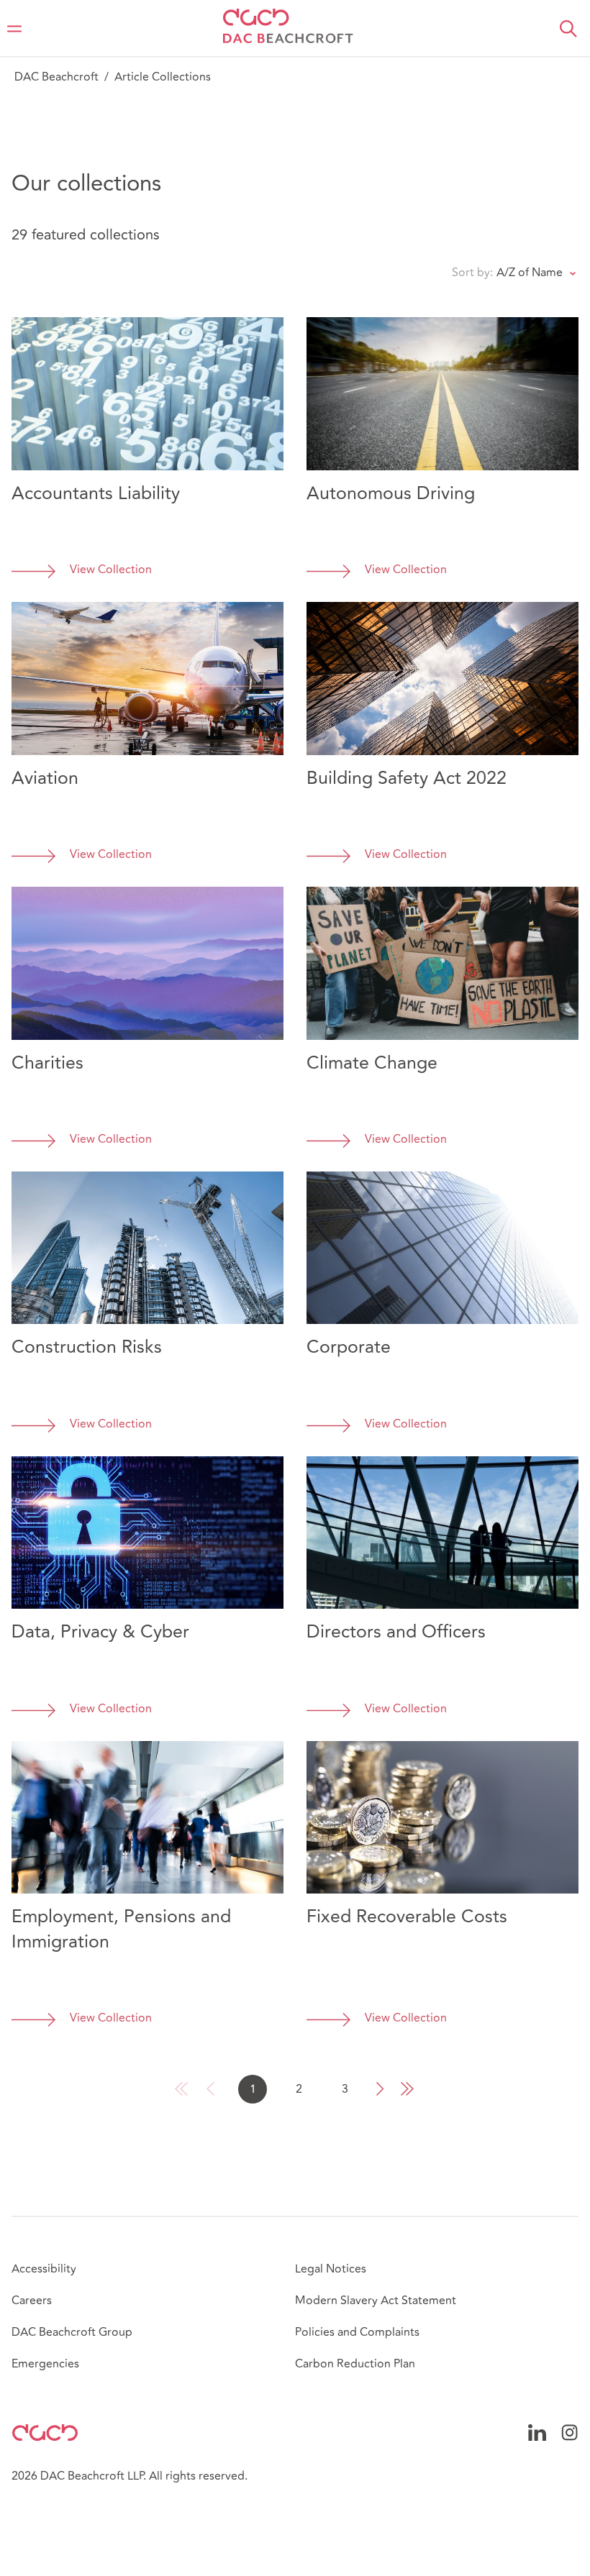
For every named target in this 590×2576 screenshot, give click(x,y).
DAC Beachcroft (56, 77)
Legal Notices (331, 2269)
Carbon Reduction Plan (355, 2364)
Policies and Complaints (357, 2332)
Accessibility (44, 2269)
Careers (32, 2301)
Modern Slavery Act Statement (376, 2301)
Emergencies (45, 2364)
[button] (568, 29)
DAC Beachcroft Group (72, 2332)
